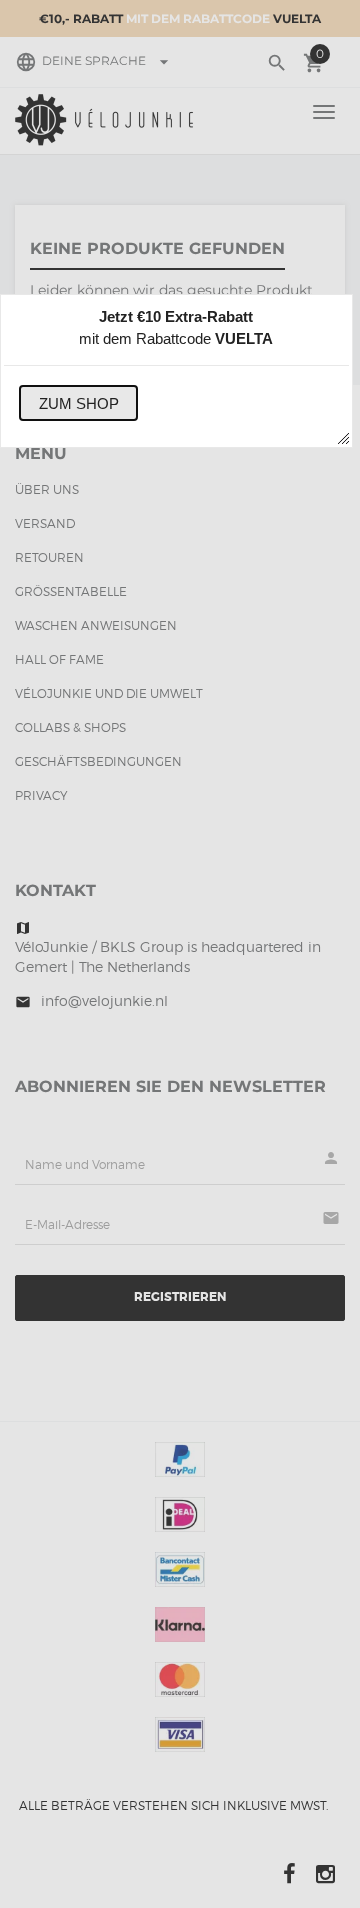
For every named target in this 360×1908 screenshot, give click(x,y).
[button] (78, 403)
